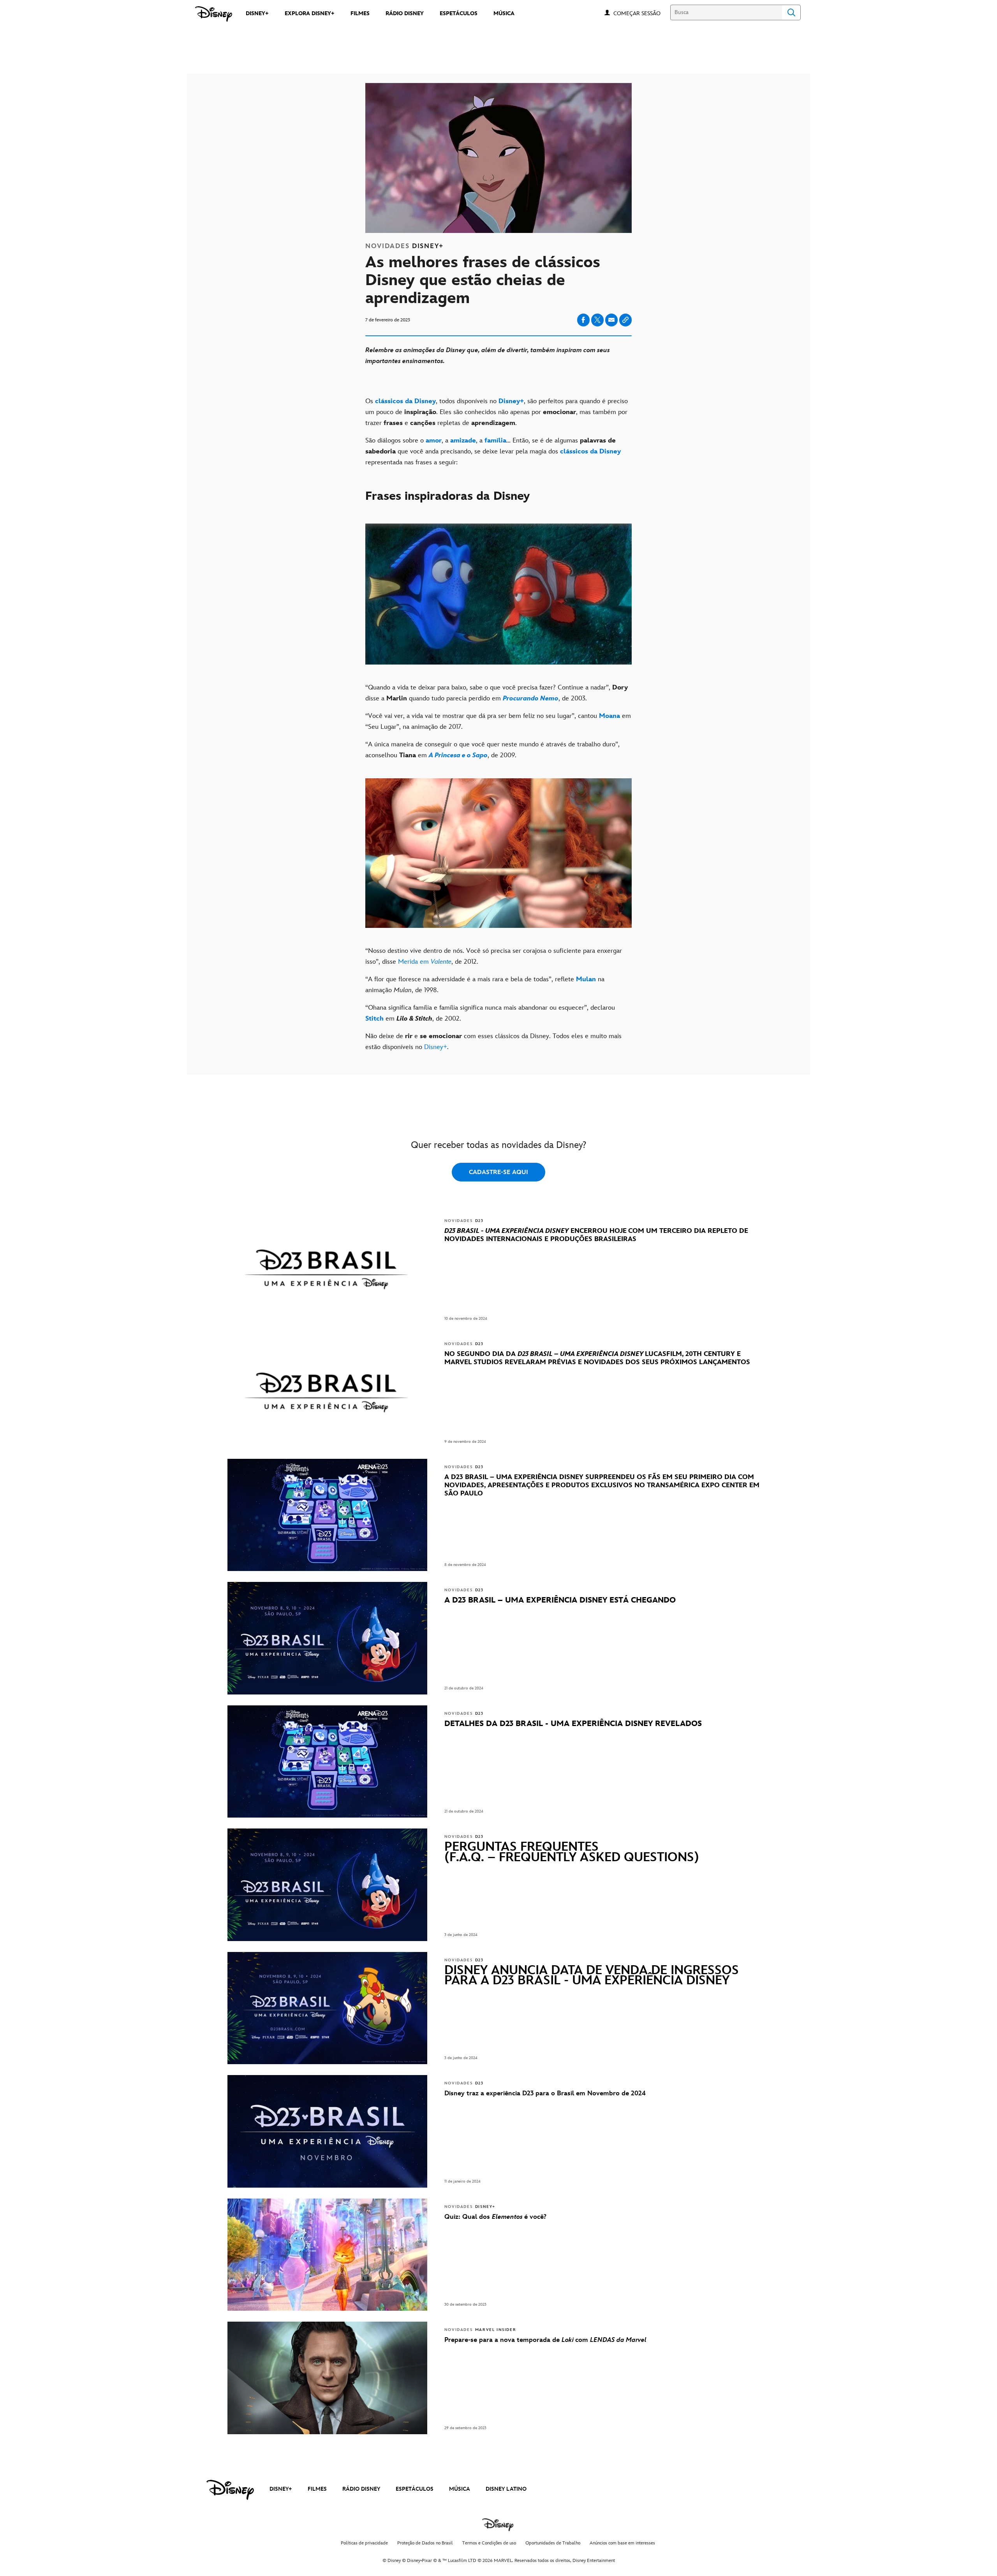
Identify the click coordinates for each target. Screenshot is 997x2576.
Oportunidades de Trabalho (553, 2543)
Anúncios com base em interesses (622, 2543)
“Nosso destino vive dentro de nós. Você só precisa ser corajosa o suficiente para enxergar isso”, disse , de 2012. (494, 956)
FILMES (317, 2489)
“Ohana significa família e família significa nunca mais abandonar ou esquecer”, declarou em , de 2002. (490, 1013)
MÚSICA (460, 2489)
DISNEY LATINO (506, 2489)
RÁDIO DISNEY (361, 2489)
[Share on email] (611, 320)
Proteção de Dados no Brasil (425, 2543)
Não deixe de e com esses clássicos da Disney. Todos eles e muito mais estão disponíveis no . (493, 1042)
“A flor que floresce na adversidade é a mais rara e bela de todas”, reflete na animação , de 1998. (485, 985)
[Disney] (214, 14)
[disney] (230, 2490)
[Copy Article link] (625, 320)
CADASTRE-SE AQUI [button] (498, 1172)
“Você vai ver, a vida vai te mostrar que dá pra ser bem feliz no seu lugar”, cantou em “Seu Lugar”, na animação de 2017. (498, 721)
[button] (641, 13)
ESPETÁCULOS (415, 2489)
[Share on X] (597, 320)
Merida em (425, 962)
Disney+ (436, 1047)
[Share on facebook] (583, 320)
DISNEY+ (281, 2489)
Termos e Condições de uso (489, 2543)
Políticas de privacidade (364, 2543)
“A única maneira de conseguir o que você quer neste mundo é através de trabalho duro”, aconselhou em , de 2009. (492, 750)
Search (791, 12)
